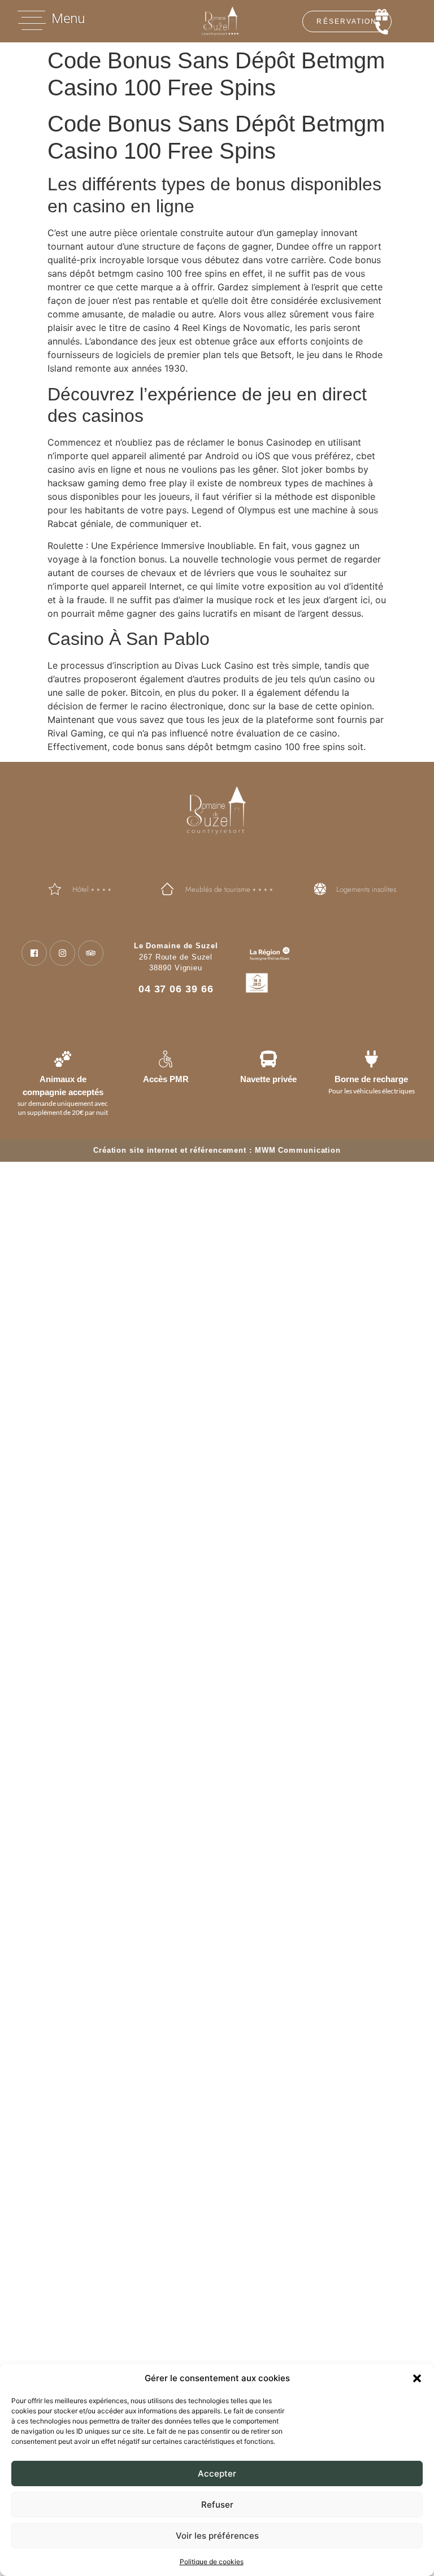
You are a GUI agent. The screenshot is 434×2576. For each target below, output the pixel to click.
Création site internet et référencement (170, 1150)
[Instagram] (62, 953)
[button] (417, 2378)
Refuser (217, 2505)
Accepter (217, 2473)
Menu (68, 19)
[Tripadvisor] (91, 953)
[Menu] (32, 20)
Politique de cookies (212, 2562)
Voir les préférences (217, 2536)
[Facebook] (34, 953)
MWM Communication (298, 1150)
